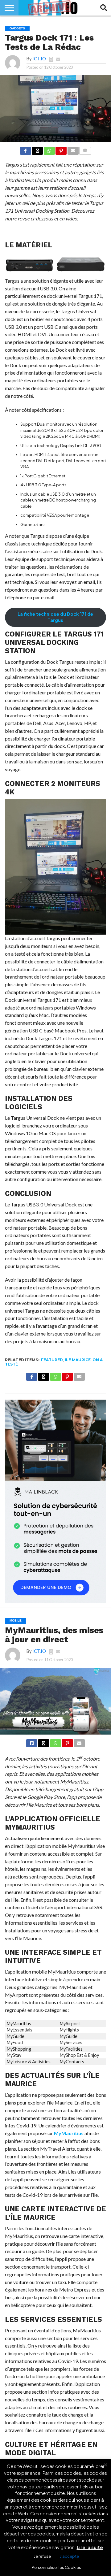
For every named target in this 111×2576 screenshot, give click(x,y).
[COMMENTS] (85, 150)
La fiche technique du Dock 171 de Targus (55, 617)
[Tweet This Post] (43, 1742)
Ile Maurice (78, 1360)
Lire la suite (90, 2547)
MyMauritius (69, 2133)
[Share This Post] (37, 150)
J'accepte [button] (69, 2556)
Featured (52, 1360)
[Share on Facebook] (26, 150)
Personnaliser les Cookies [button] (56, 2567)
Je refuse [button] (42, 2556)
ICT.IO (39, 59)
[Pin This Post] (61, 150)
